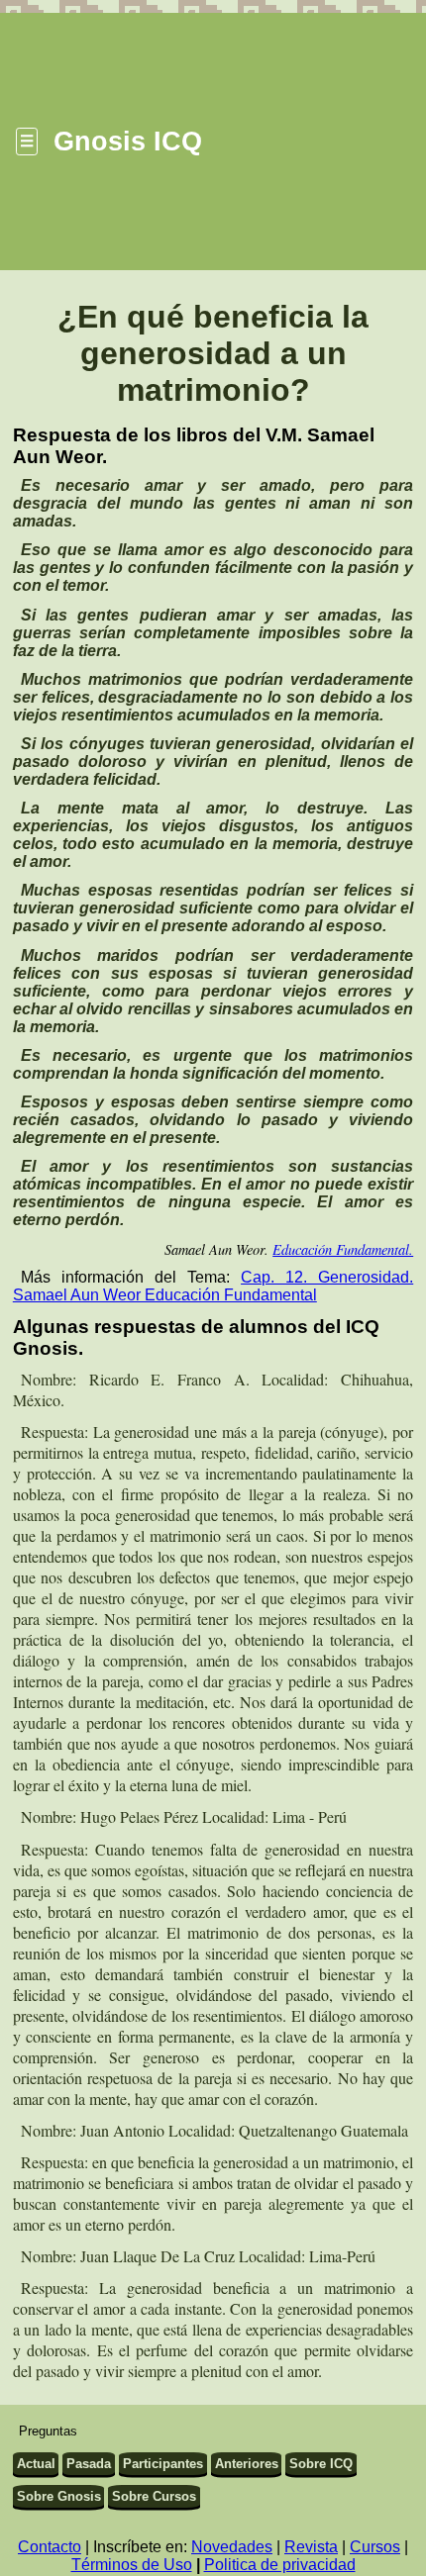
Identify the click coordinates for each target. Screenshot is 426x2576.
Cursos (375, 2547)
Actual (36, 2464)
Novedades (232, 2547)
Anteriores (247, 2464)
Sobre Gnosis (59, 2496)
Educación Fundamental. (343, 1249)
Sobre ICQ (321, 2464)
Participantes (163, 2464)
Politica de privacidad (280, 2565)
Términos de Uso (132, 2565)
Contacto (50, 2547)
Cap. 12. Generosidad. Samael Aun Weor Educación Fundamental (213, 1286)
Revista (311, 2547)
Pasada (89, 2464)
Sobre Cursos (154, 2496)
